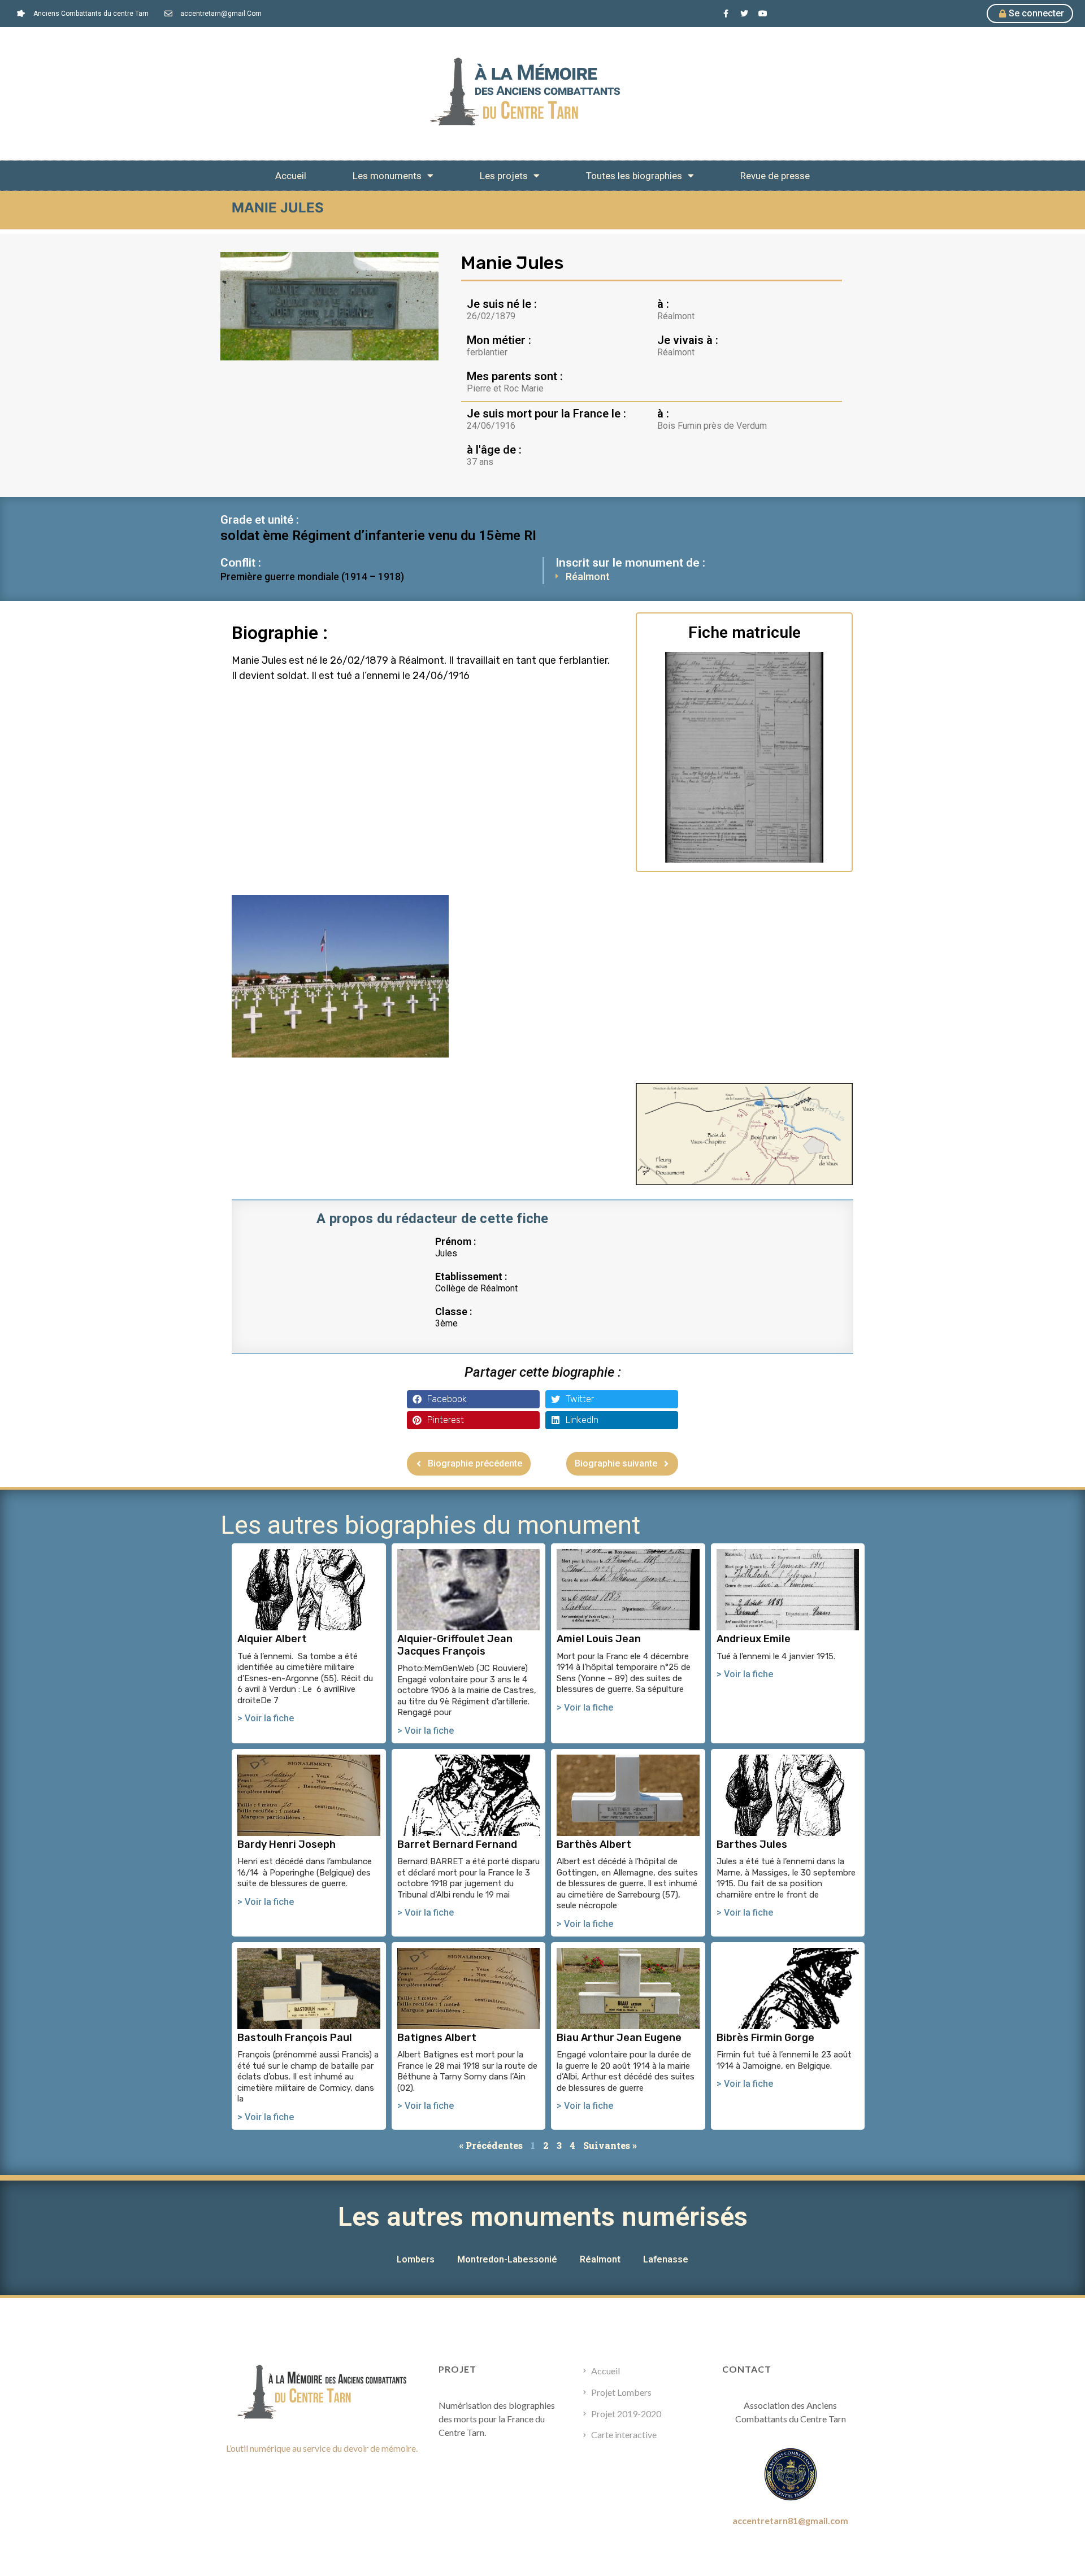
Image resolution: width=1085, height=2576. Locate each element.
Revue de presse (775, 176)
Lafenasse (666, 2259)
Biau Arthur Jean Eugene (619, 2038)
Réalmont (588, 576)
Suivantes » (610, 2145)
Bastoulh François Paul (295, 2038)
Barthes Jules (752, 1844)
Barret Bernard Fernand (457, 1844)
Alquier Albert (272, 1639)
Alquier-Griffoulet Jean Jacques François (455, 1645)
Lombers (416, 2259)
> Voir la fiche (266, 1718)
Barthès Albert (594, 1844)
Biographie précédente (475, 1463)
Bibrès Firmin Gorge (765, 2038)
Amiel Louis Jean (599, 1639)
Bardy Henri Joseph (287, 1844)
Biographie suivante (616, 1463)
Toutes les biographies (634, 176)
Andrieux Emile (754, 1639)
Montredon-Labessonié (507, 2259)
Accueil (291, 176)
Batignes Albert (437, 2038)
